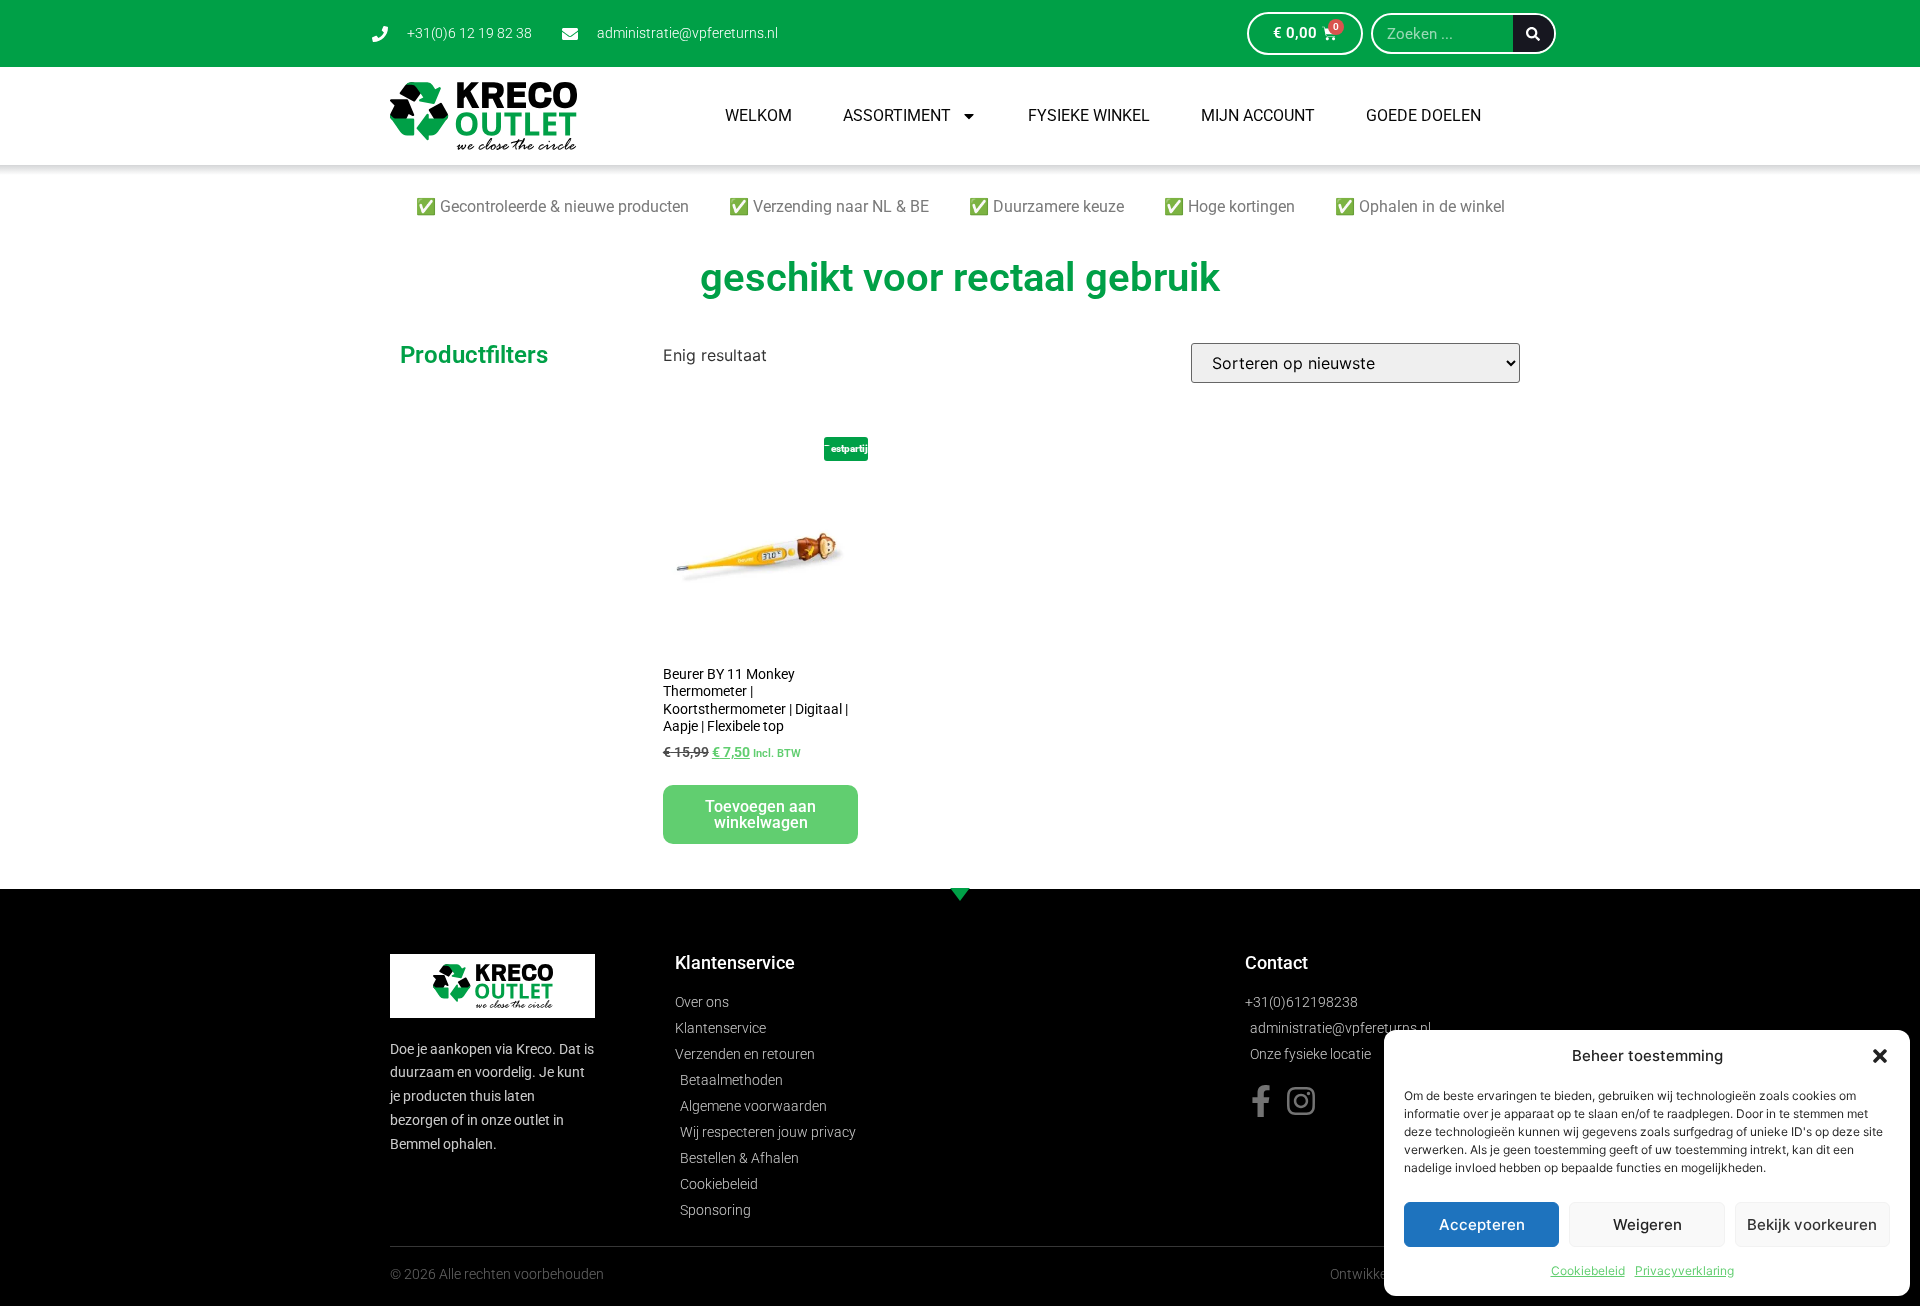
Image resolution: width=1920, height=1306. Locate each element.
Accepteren (1482, 1224)
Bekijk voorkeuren (1812, 1224)
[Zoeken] (1533, 33)
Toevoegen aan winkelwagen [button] (760, 814)
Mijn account (1258, 115)
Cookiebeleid (1588, 1270)
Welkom (758, 115)
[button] (1880, 1056)
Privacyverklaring (1684, 1270)
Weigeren (1647, 1224)
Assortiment (897, 115)
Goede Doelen (1423, 115)
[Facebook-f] (1261, 1101)
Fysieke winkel (1089, 115)
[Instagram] (1301, 1101)
